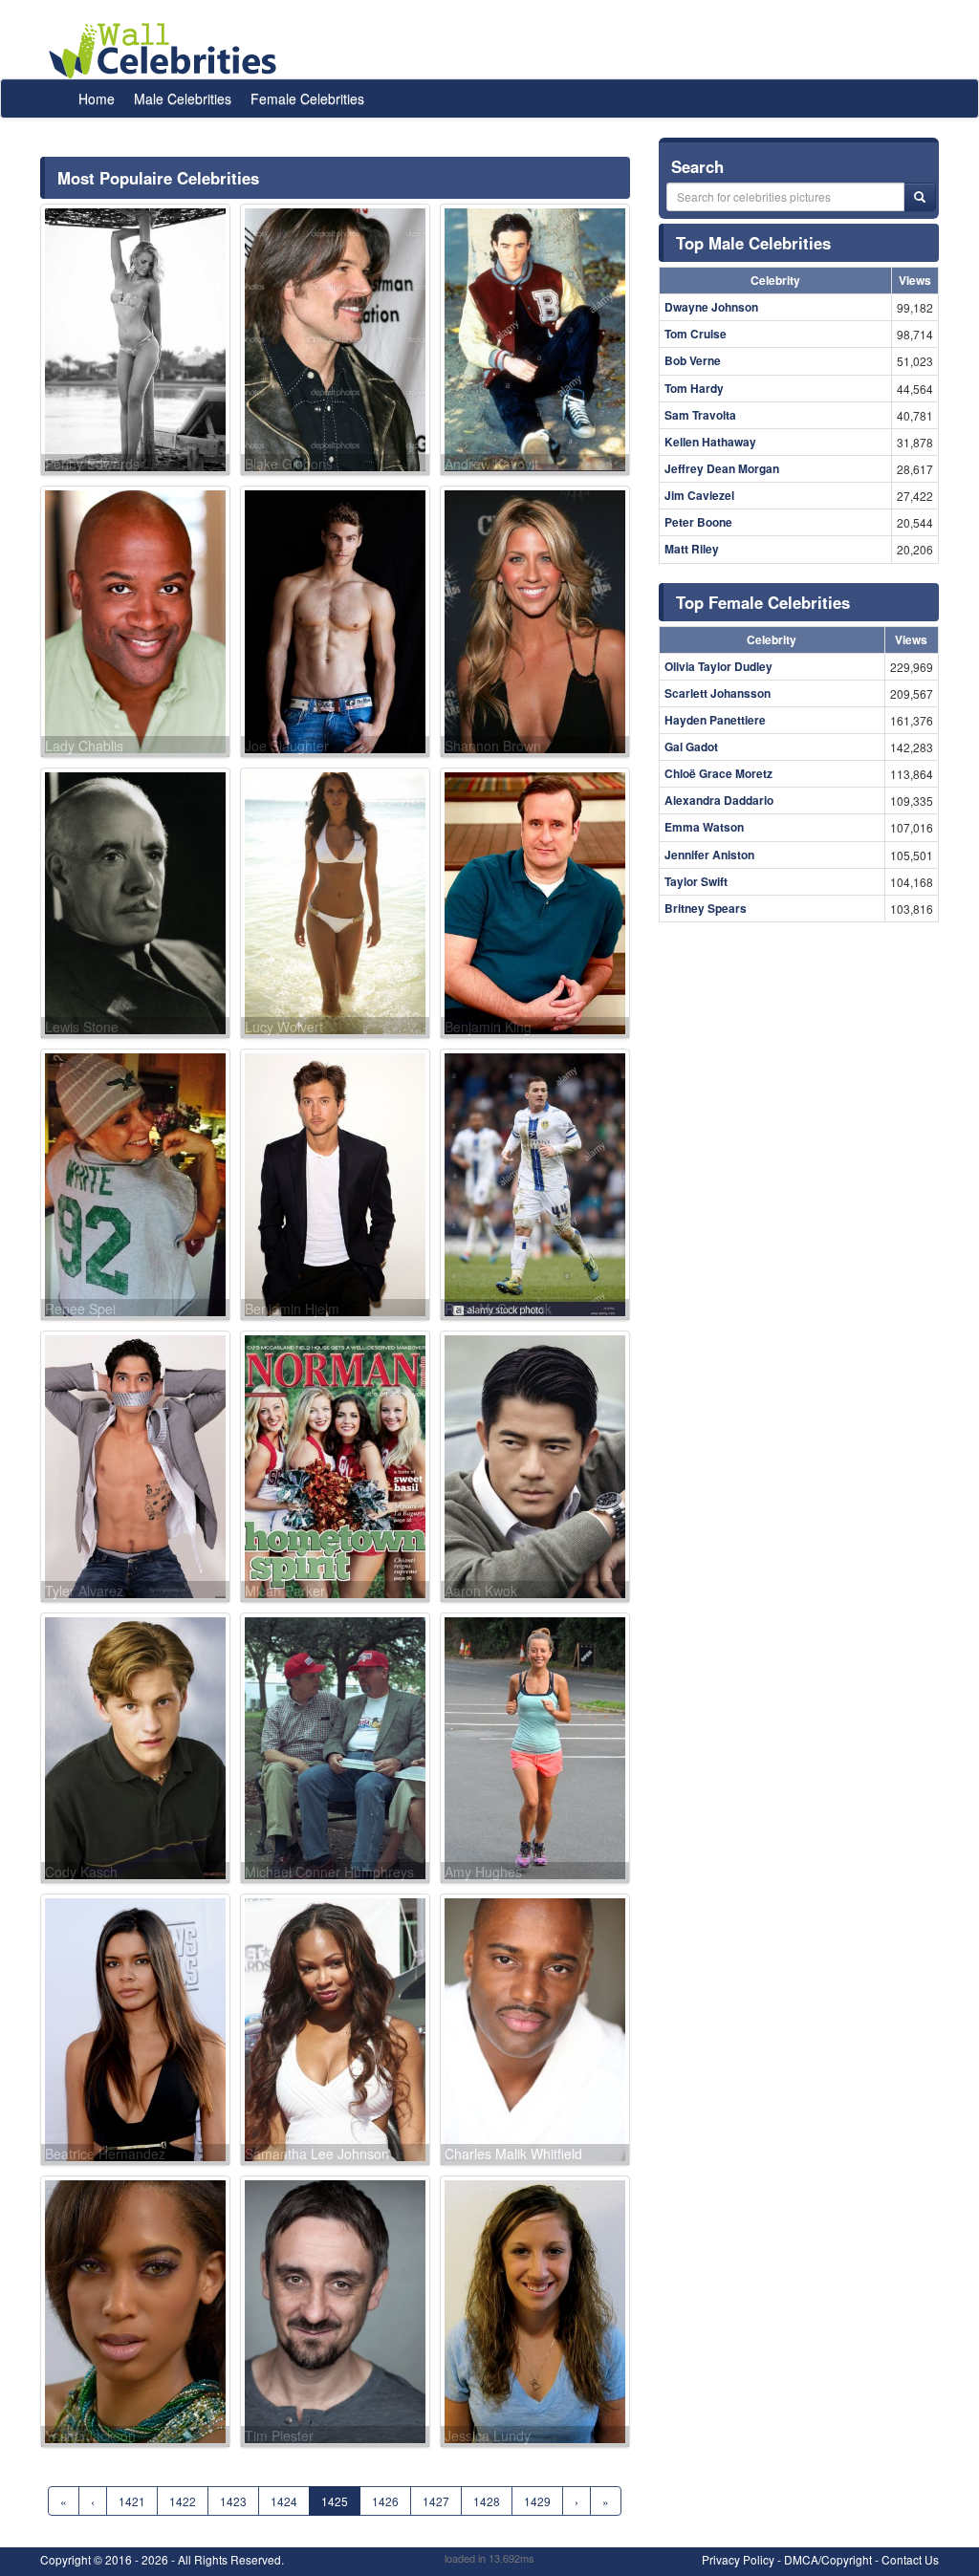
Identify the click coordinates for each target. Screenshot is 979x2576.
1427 (436, 2501)
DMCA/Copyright (828, 2559)
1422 (183, 2501)
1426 (385, 2501)
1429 (537, 2501)
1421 (132, 2501)
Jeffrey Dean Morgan (722, 468)
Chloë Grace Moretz (718, 773)
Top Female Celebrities (763, 602)
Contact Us (910, 2559)
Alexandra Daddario (719, 800)
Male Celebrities (183, 98)
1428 (487, 2501)
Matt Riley (692, 549)
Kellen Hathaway (710, 442)
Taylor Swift (696, 881)
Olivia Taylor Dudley (718, 666)
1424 (284, 2501)
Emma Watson (704, 827)
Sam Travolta (700, 415)
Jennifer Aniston (709, 855)
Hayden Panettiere (715, 720)
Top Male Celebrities (753, 243)
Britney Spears (706, 908)
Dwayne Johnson (711, 307)
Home (97, 98)
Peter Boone (698, 522)
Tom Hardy (694, 388)
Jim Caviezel (699, 495)
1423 (233, 2501)
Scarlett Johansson (718, 693)
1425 (335, 2501)
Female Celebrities (307, 98)
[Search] (920, 197)
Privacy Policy (738, 2559)
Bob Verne (693, 360)
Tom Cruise (696, 334)
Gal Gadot (691, 747)
